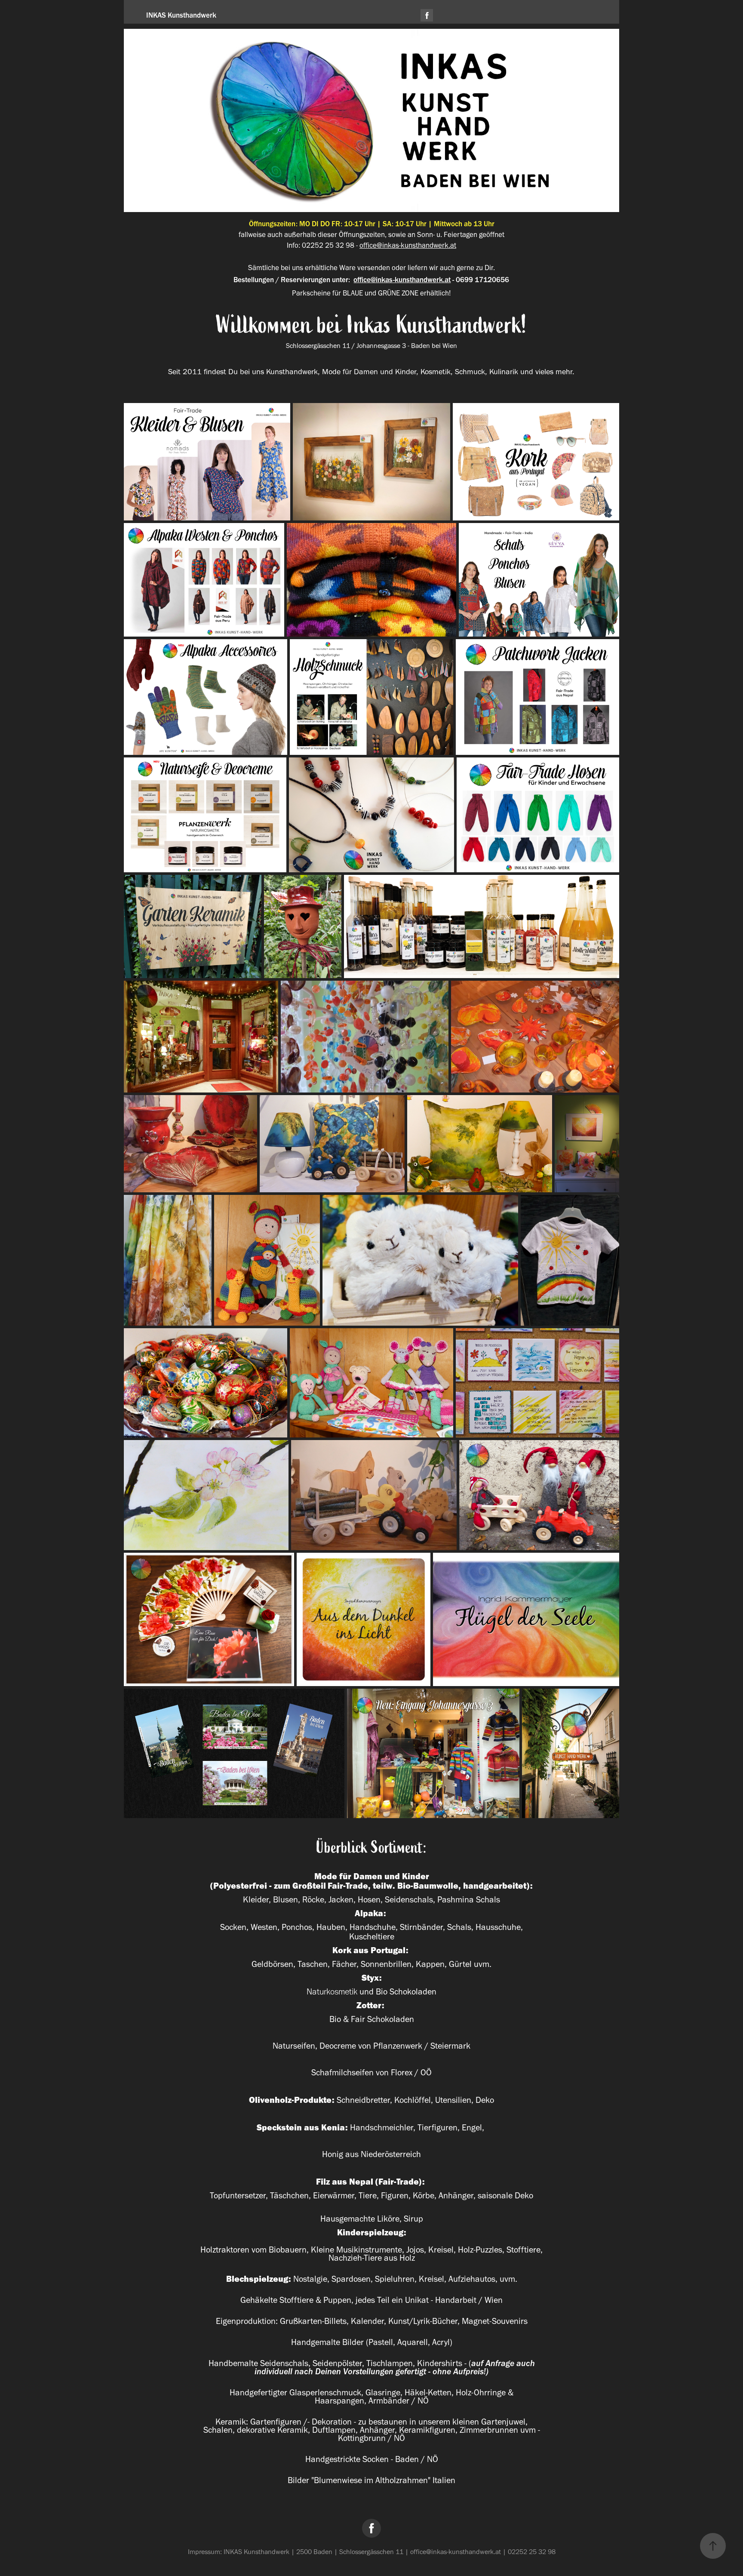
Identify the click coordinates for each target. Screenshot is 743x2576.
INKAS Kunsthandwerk (181, 15)
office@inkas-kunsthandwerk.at (408, 245)
